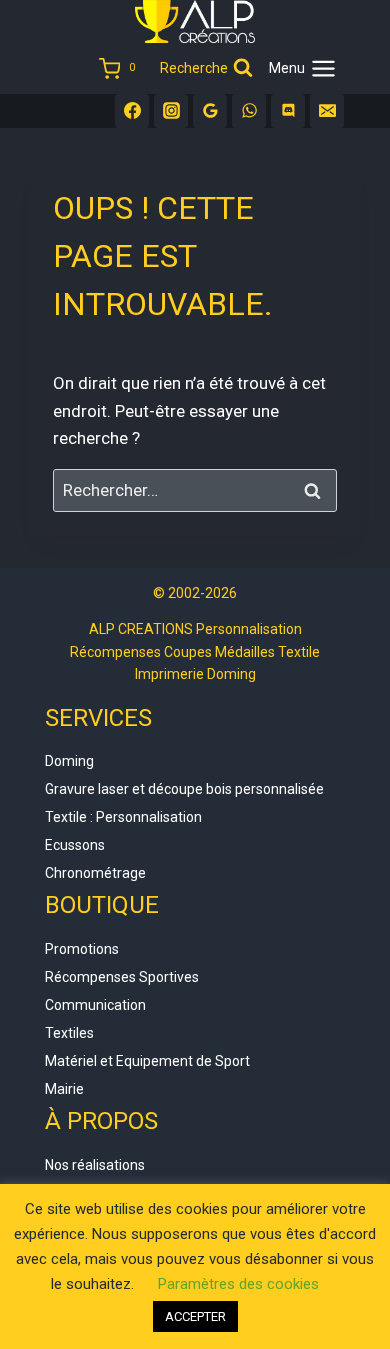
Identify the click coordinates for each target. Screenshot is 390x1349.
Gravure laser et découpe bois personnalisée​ (184, 789)
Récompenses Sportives (122, 977)
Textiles (69, 1033)
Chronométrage (95, 873)
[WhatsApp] (249, 111)
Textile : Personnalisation (123, 817)
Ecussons (75, 845)
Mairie (64, 1089)
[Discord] (288, 111)
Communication (95, 1005)
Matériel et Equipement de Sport (147, 1061)
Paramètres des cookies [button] (238, 1284)
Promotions (82, 949)
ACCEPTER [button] (195, 1316)
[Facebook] (132, 111)
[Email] (327, 111)
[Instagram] (171, 111)
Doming (69, 761)
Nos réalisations (95, 1165)
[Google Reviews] (210, 111)
